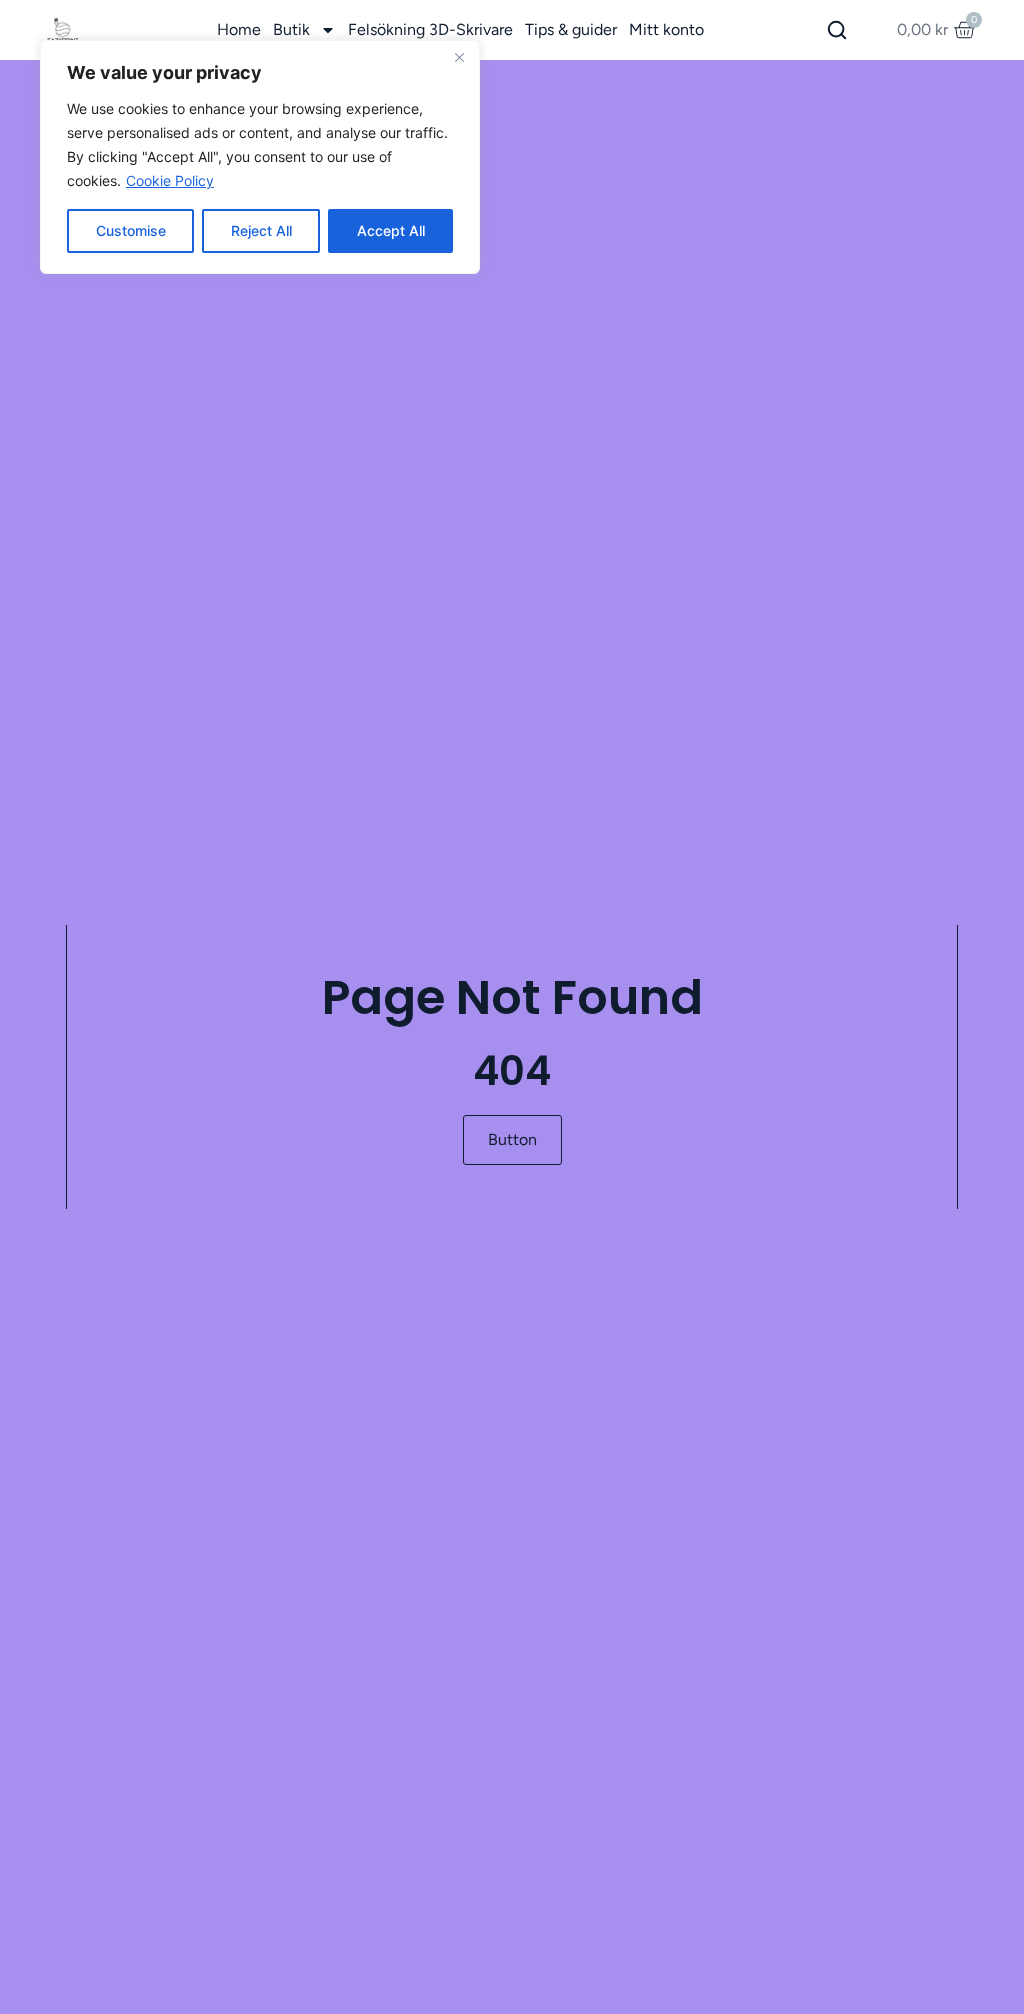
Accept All (391, 230)
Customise (131, 230)
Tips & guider (571, 29)
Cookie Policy (170, 180)
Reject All (261, 230)
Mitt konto (666, 29)
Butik (291, 29)
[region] (260, 157)
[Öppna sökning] (837, 30)
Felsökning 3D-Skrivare (430, 29)
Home (239, 29)
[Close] (459, 57)
